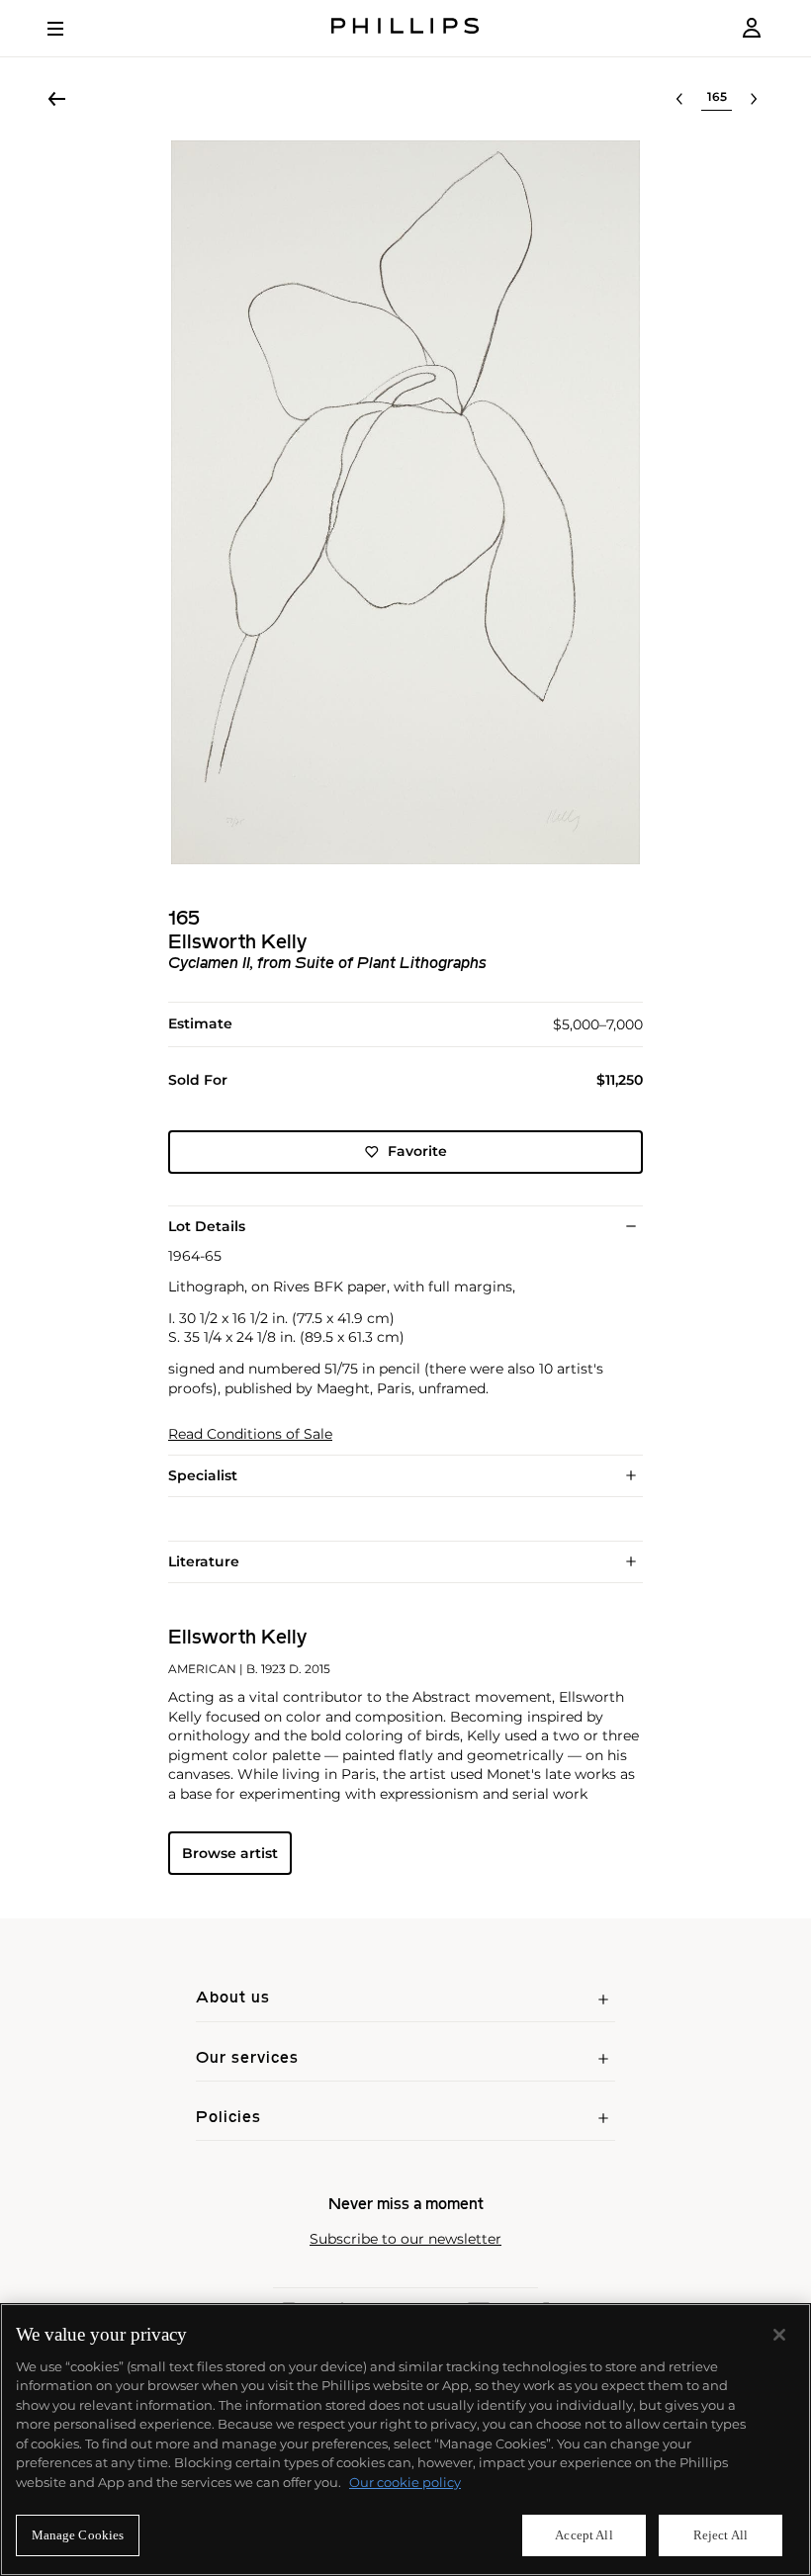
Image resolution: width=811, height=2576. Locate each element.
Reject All (721, 2535)
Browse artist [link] (230, 1853)
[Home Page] (405, 28)
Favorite (417, 1151)
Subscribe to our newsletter (405, 2239)
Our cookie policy (405, 2482)
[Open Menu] (69, 29)
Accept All (584, 2535)
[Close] (779, 2335)
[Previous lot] (679, 99)
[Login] (752, 28)
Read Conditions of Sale (250, 1434)
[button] (405, 502)
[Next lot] (754, 99)
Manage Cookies (78, 2535)
